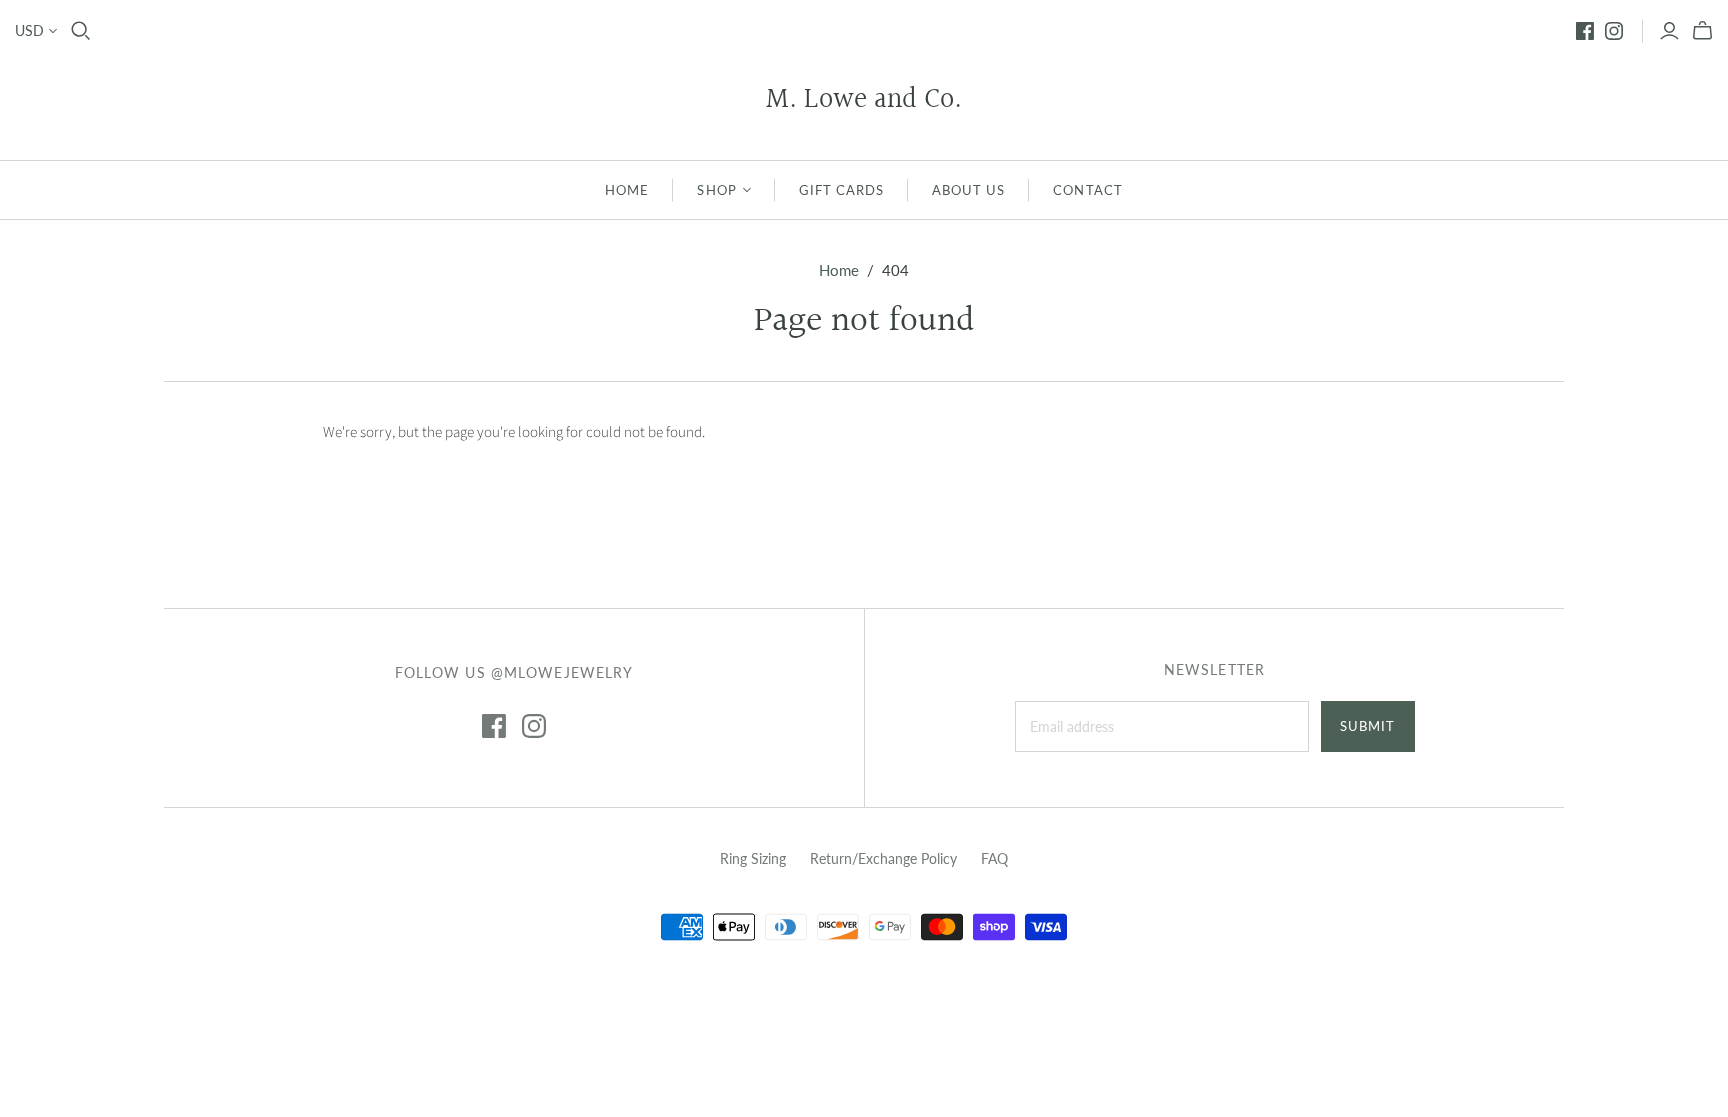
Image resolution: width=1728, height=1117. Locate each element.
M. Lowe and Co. (864, 100)
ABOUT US (968, 190)
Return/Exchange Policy (883, 858)
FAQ (994, 858)
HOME (627, 190)
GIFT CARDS (841, 190)
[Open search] (81, 31)
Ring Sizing (753, 858)
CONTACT (1087, 190)
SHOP (716, 190)
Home (839, 270)
